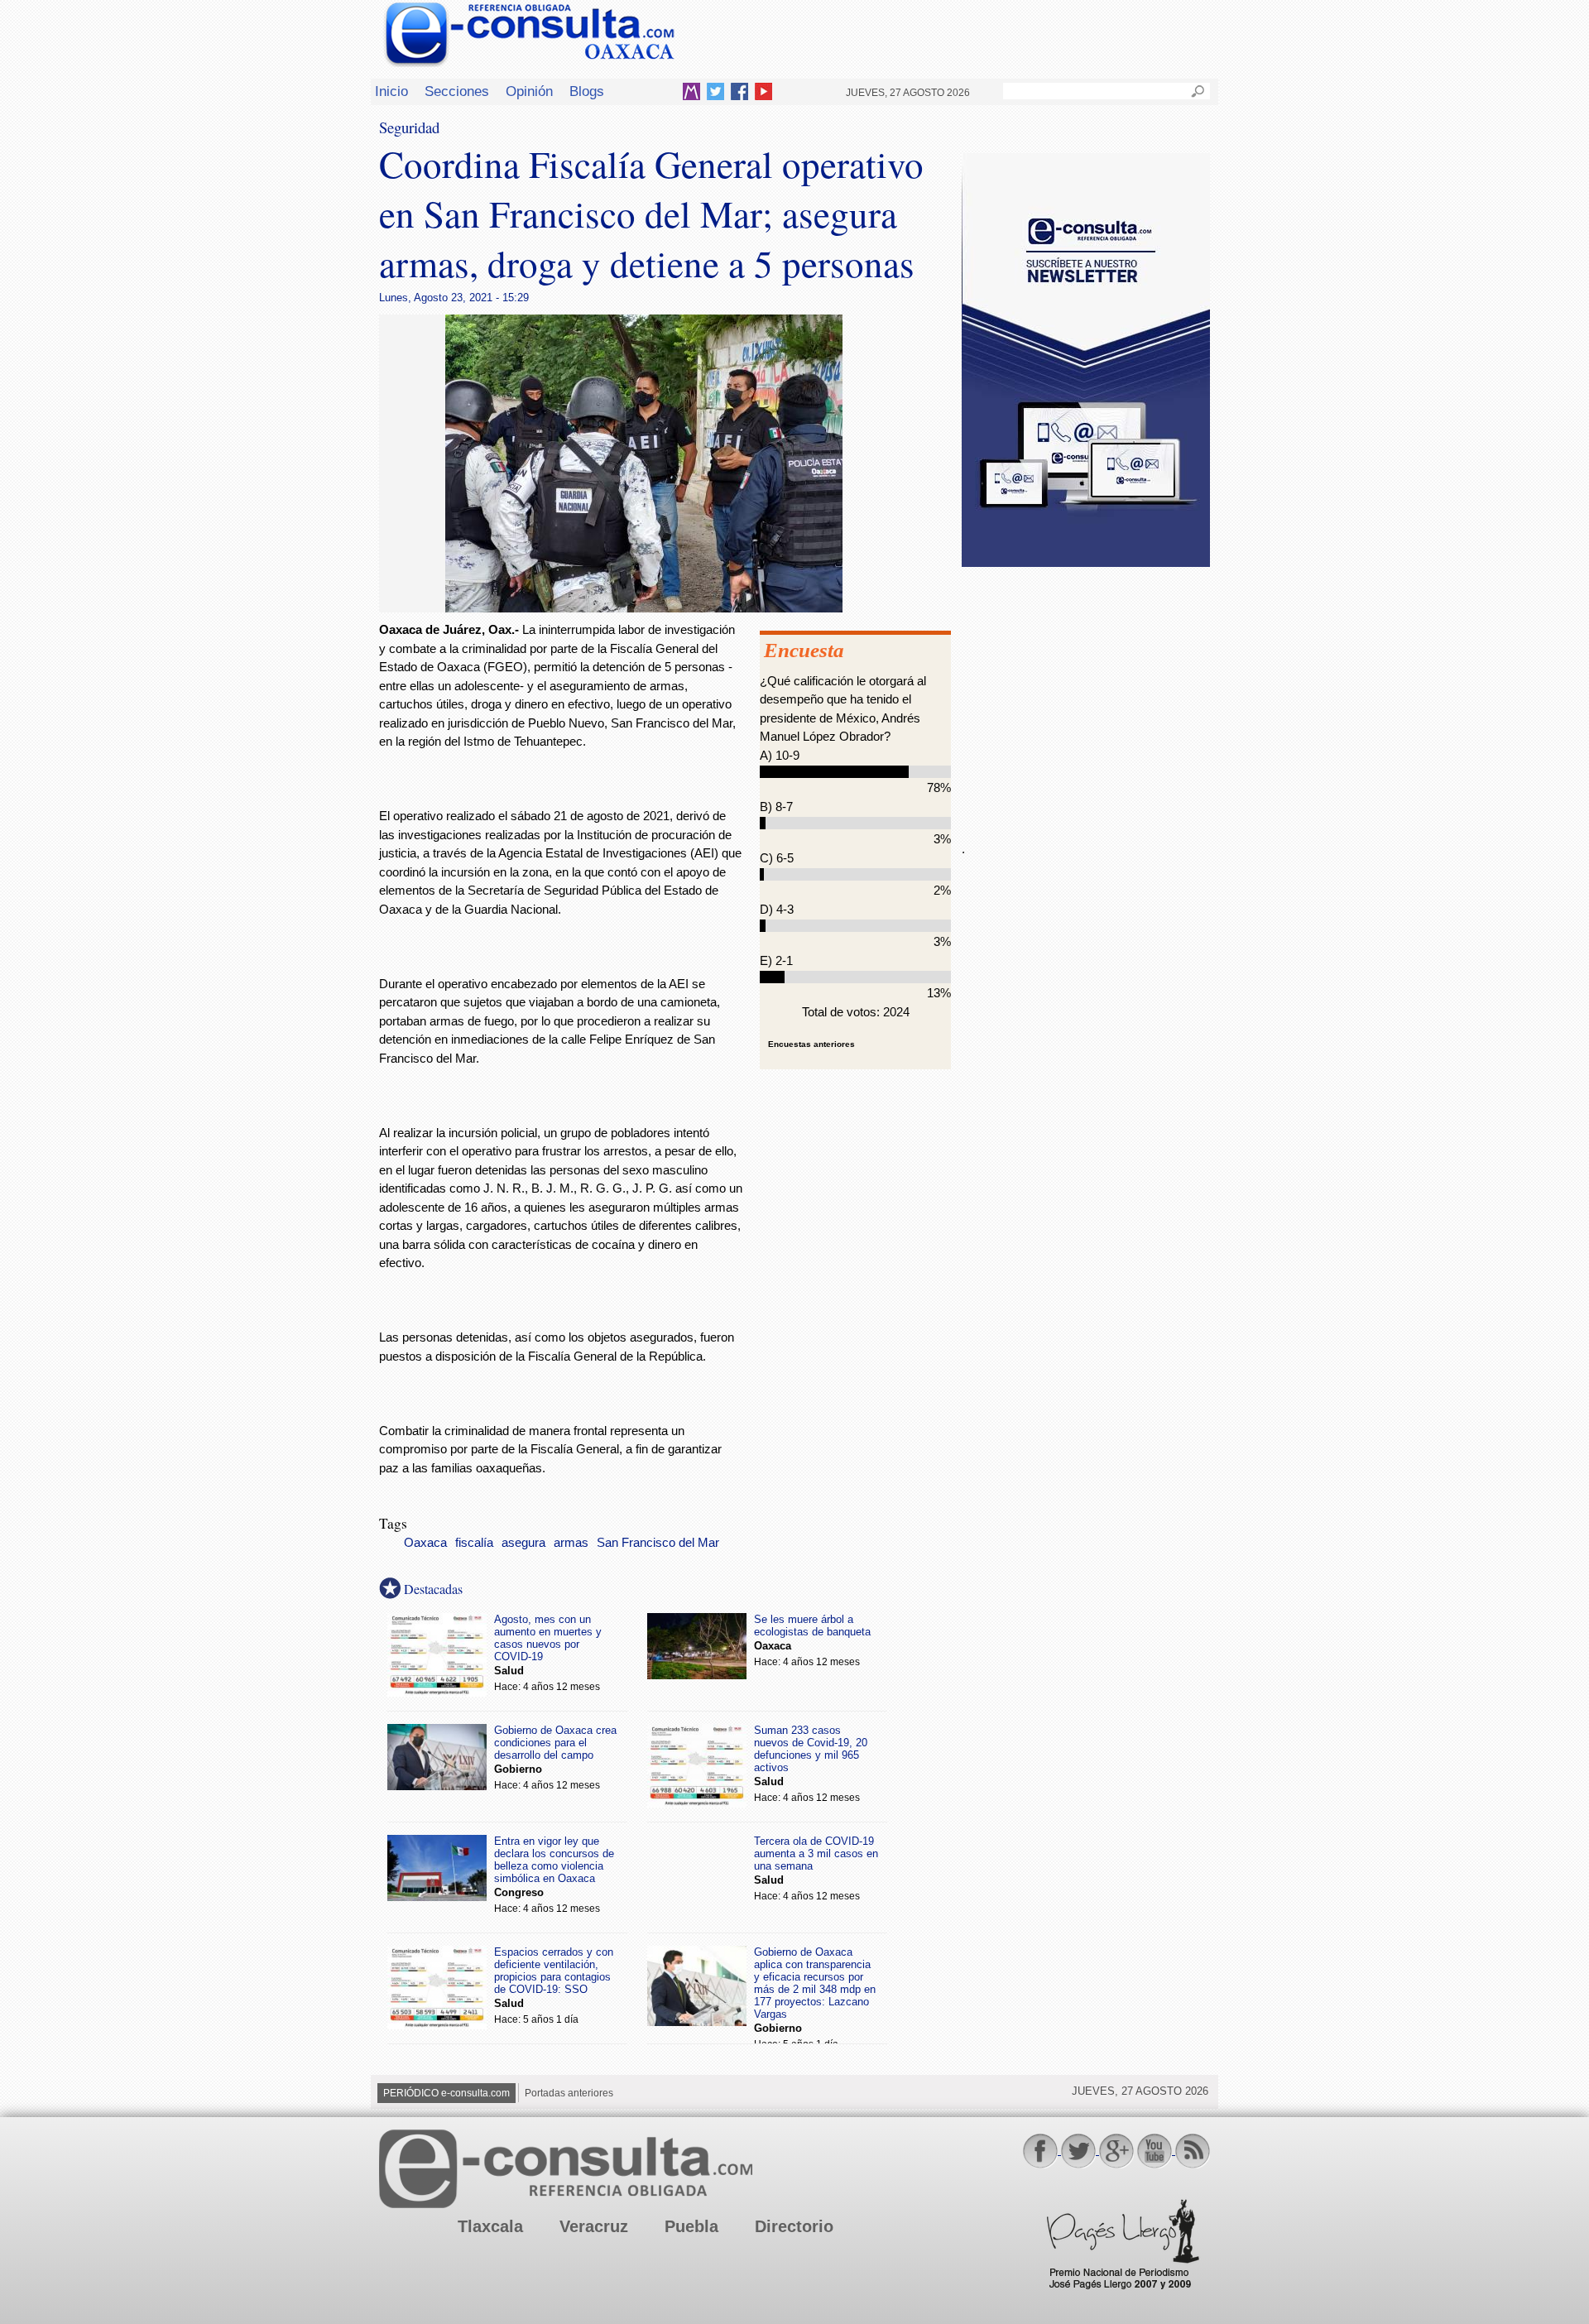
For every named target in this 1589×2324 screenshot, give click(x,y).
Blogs (587, 91)
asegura (523, 1543)
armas (571, 1543)
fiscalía (474, 1543)
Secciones (457, 91)
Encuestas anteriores (811, 1044)
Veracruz (594, 2226)
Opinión (529, 91)
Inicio (391, 91)
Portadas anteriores (569, 2093)
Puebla (691, 2226)
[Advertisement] (1086, 694)
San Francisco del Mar (658, 1543)
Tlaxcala (490, 2226)
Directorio (794, 2226)
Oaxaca (425, 1543)
